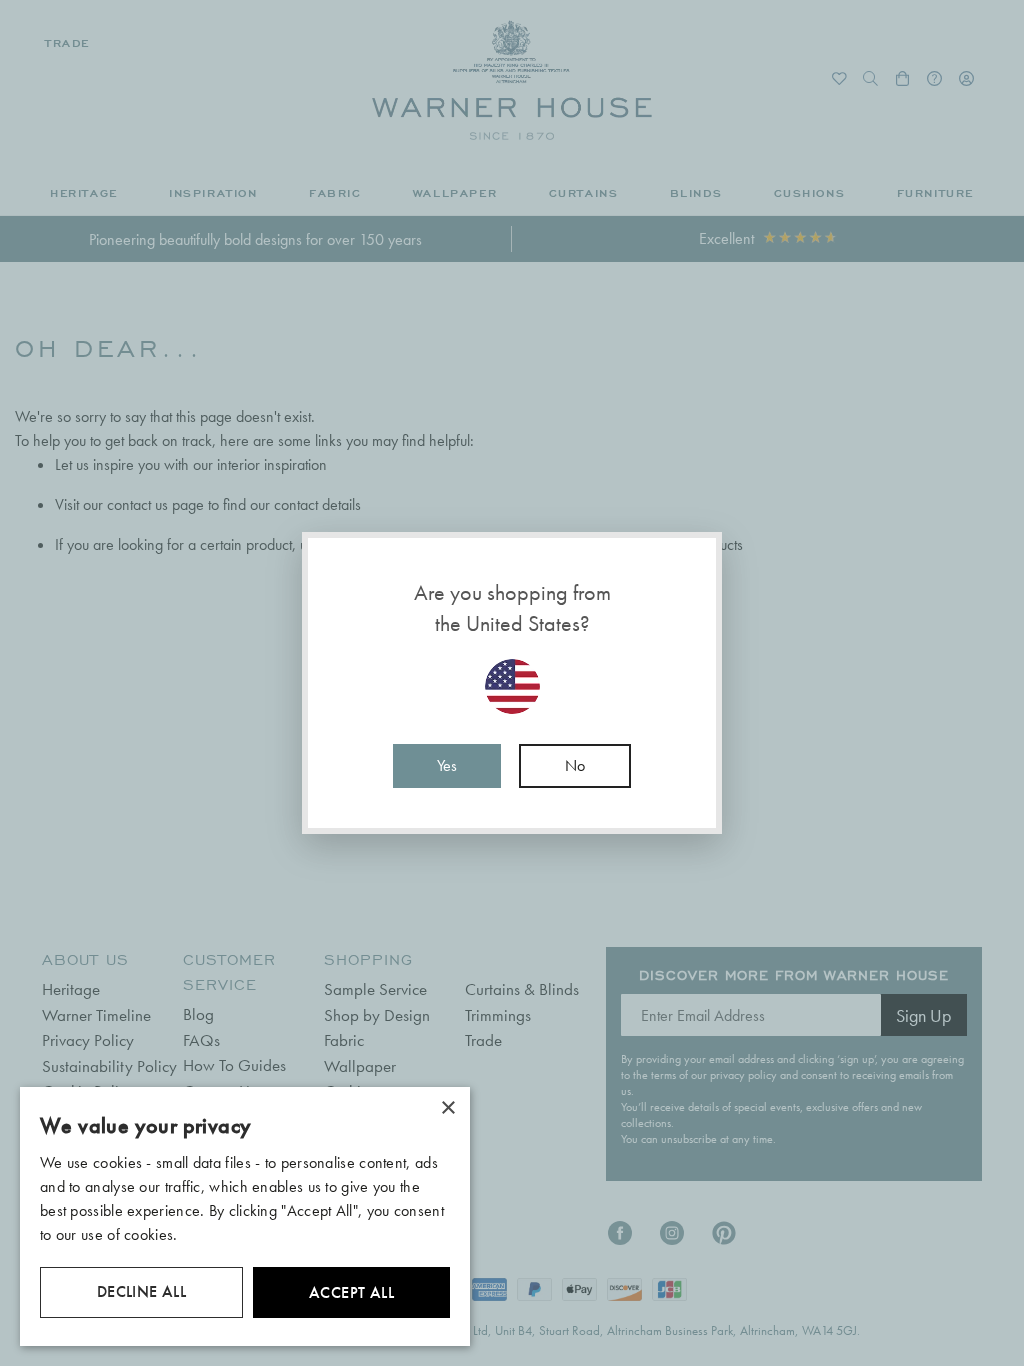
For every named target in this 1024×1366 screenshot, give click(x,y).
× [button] (447, 1108)
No (575, 765)
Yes (447, 765)
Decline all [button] (141, 1291)
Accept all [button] (351, 1292)
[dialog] (245, 1216)
